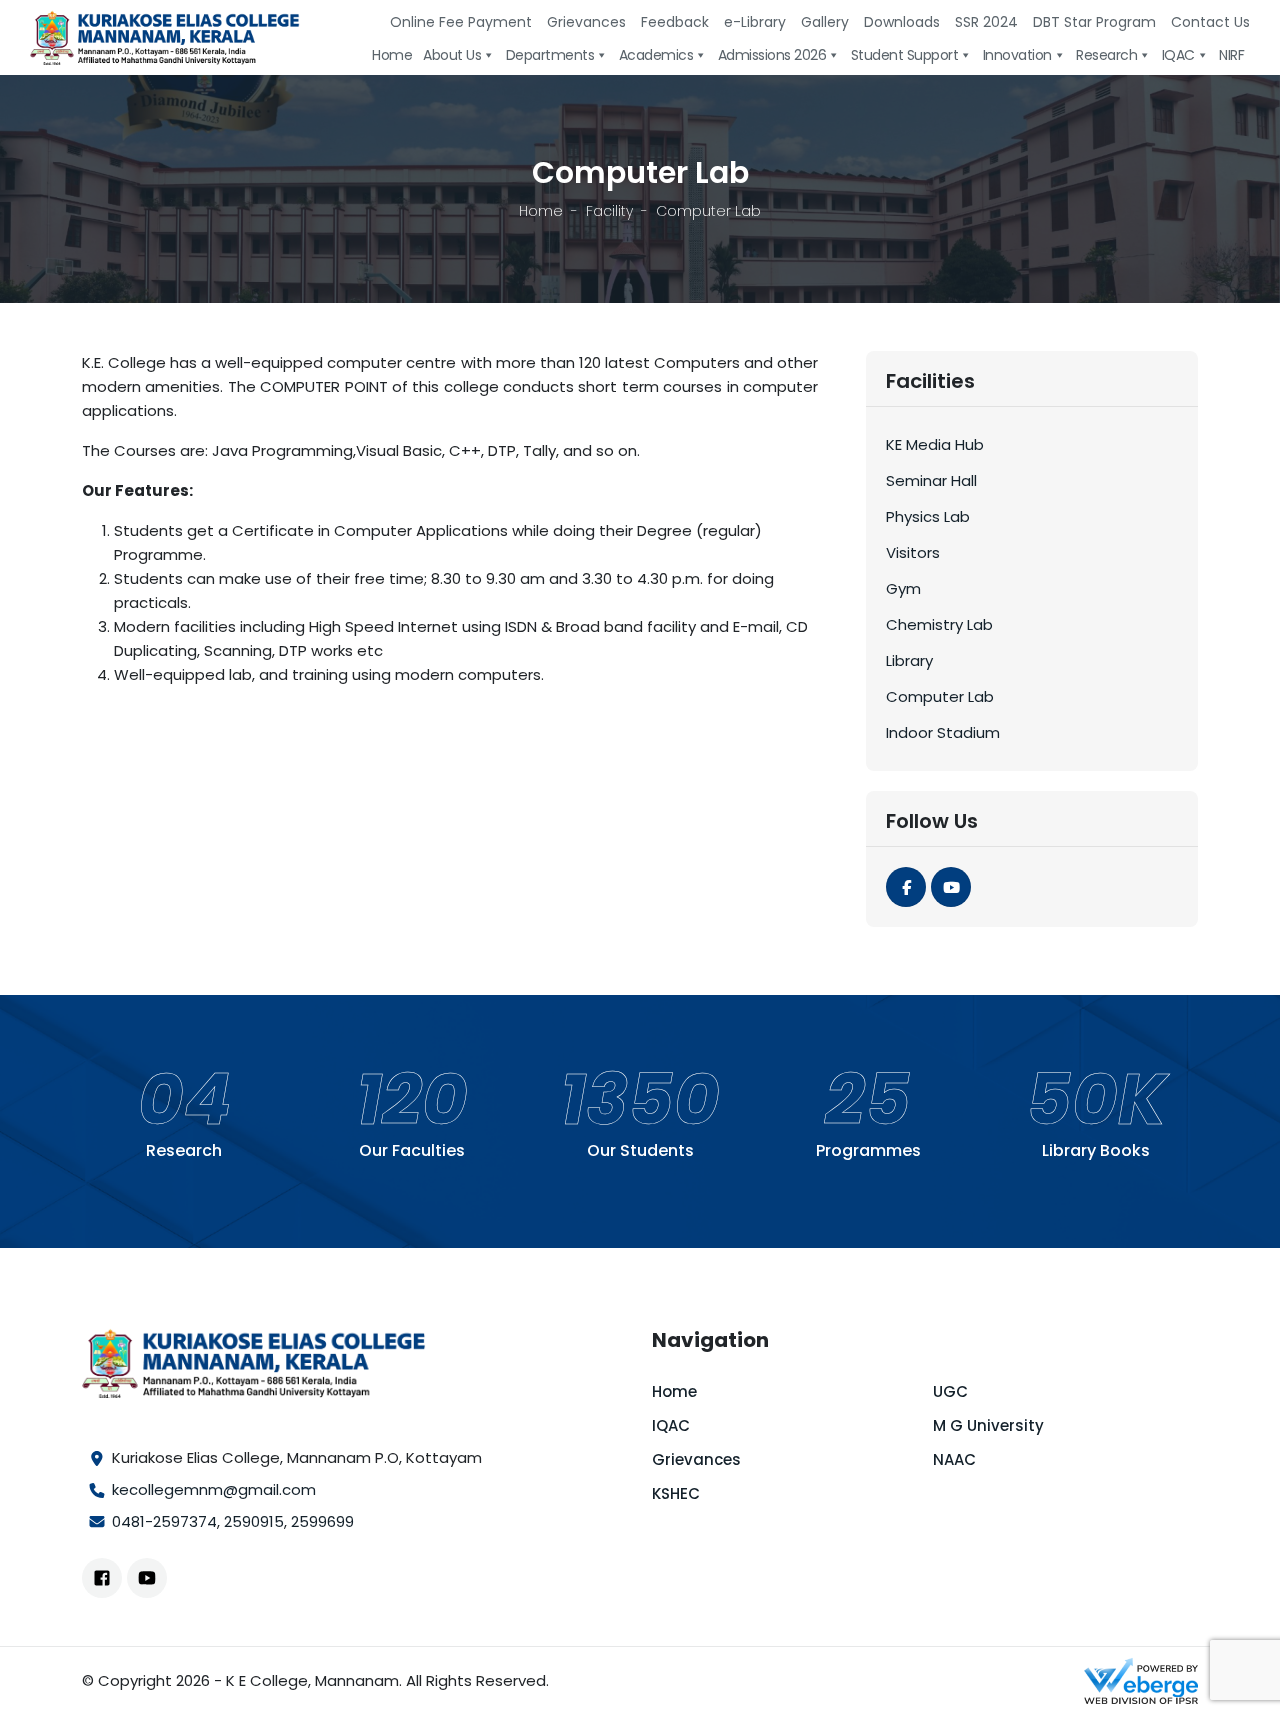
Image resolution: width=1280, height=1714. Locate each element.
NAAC (954, 1459)
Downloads (902, 22)
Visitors (913, 552)
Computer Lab (940, 696)
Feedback (675, 22)
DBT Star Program (1094, 22)
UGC (950, 1391)
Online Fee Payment (461, 22)
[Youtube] (951, 887)
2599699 (322, 1521)
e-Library (755, 22)
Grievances (586, 22)
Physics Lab (928, 516)
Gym (903, 588)
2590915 (254, 1521)
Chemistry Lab (939, 624)
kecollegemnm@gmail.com (214, 1489)
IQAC (671, 1425)
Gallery (825, 22)
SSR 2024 (986, 22)
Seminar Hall (931, 480)
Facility (609, 211)
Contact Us (1210, 22)
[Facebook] (906, 887)
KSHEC (676, 1493)
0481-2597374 (164, 1521)
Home (541, 211)
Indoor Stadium (943, 732)
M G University (988, 1425)
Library (909, 660)
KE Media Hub (935, 444)
